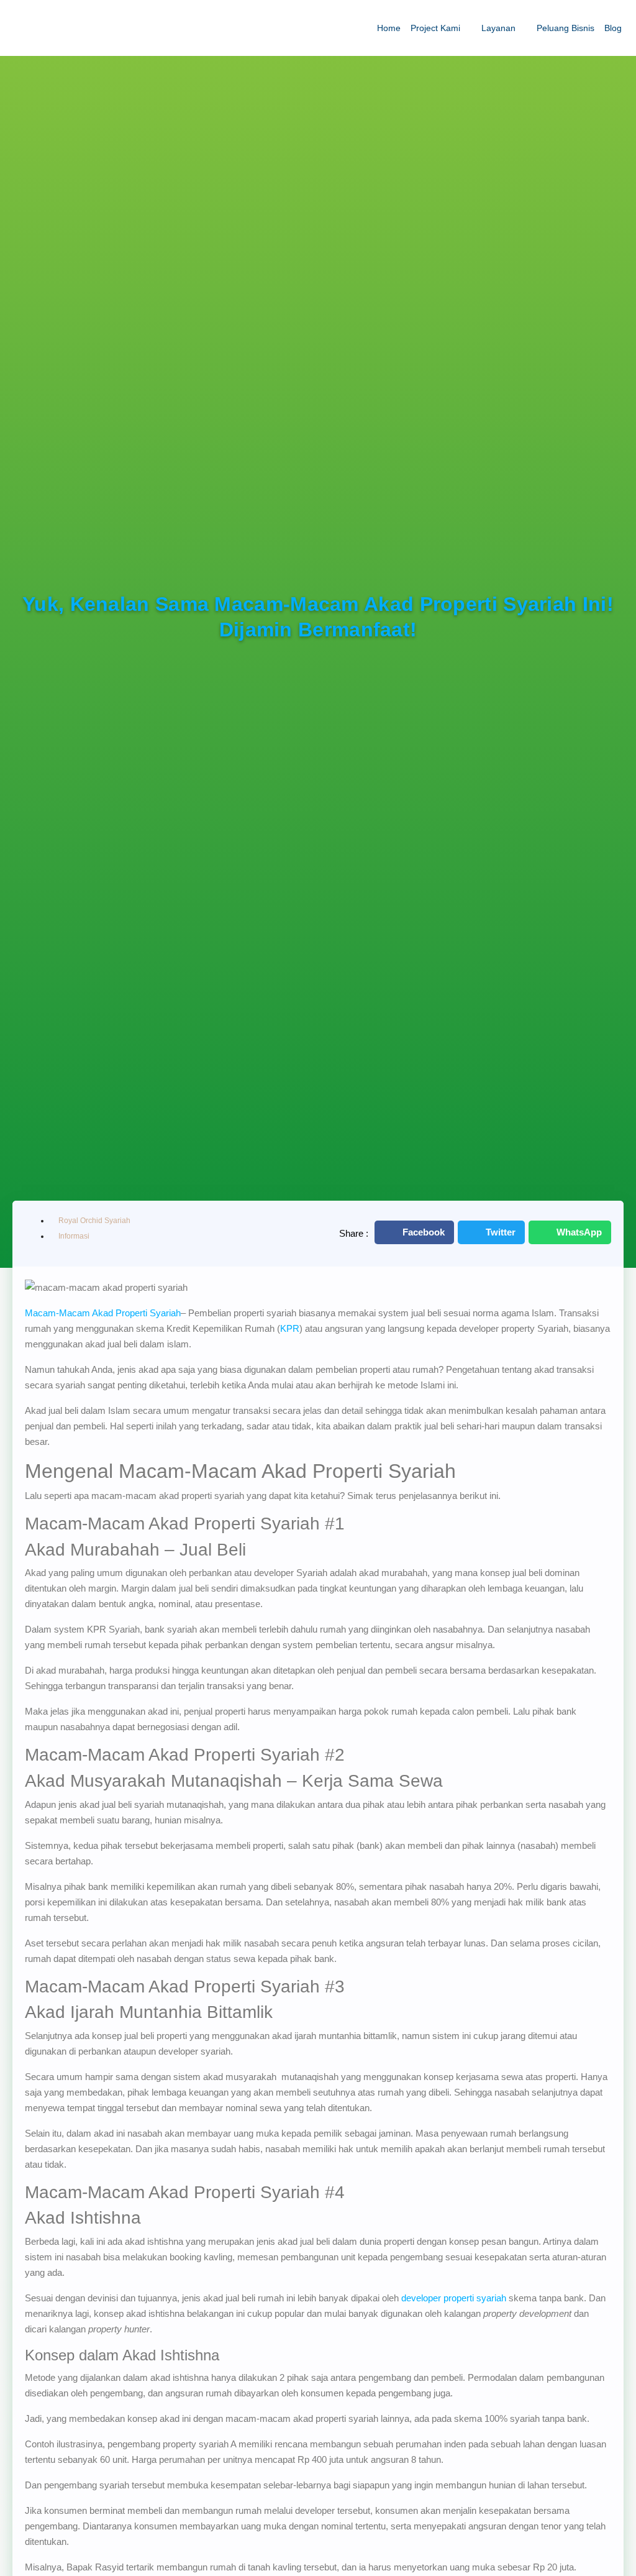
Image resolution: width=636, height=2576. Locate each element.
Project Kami (435, 28)
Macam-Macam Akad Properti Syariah (103, 1313)
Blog (613, 28)
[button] (414, 1232)
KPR (290, 1328)
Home (389, 28)
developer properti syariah (454, 2298)
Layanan (498, 28)
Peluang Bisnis (566, 28)
